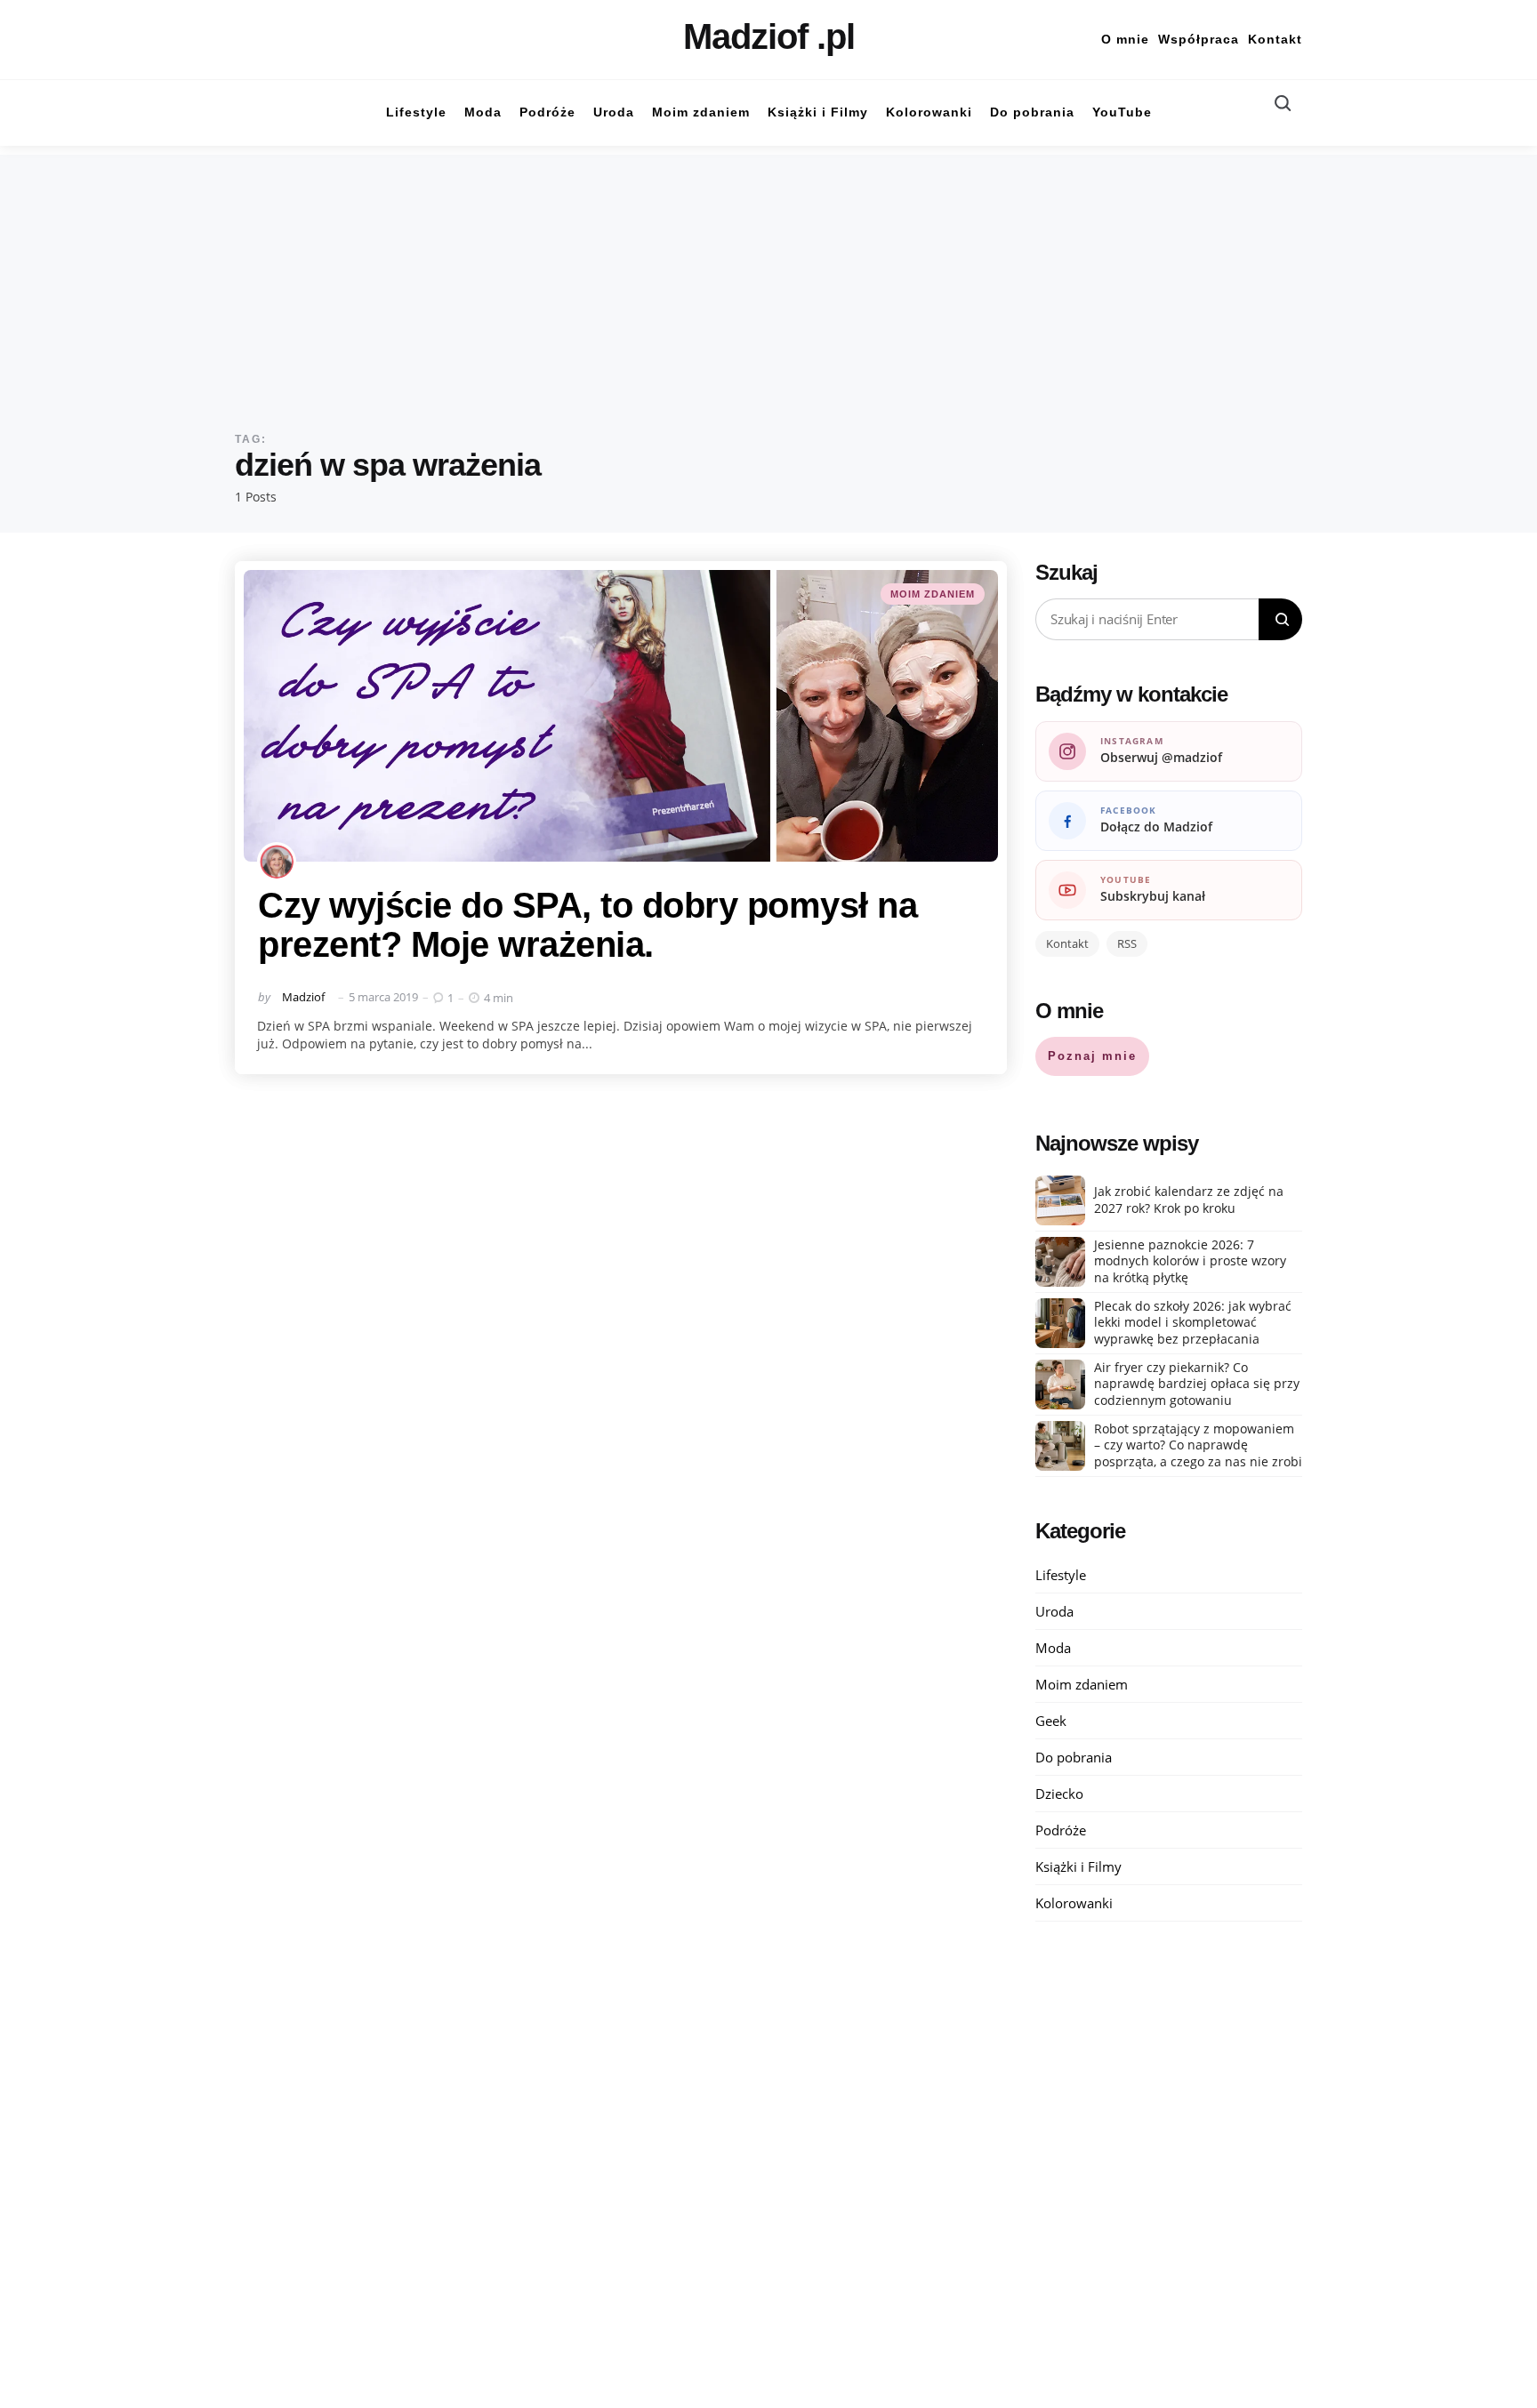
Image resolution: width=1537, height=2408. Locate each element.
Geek (1051, 1721)
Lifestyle (1061, 1575)
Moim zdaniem (933, 594)
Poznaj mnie (1092, 1056)
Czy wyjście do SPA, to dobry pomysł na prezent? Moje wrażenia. (587, 925)
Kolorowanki (1074, 1903)
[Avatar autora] (277, 862)
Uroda (1054, 1611)
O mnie (1125, 39)
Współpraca (1199, 39)
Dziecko (1059, 1794)
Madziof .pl (769, 36)
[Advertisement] (768, 279)
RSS (1127, 943)
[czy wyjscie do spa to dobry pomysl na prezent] (621, 716)
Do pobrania (1074, 1757)
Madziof (303, 997)
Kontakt (1275, 39)
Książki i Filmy (1078, 1866)
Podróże (1061, 1830)
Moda (1053, 1648)
